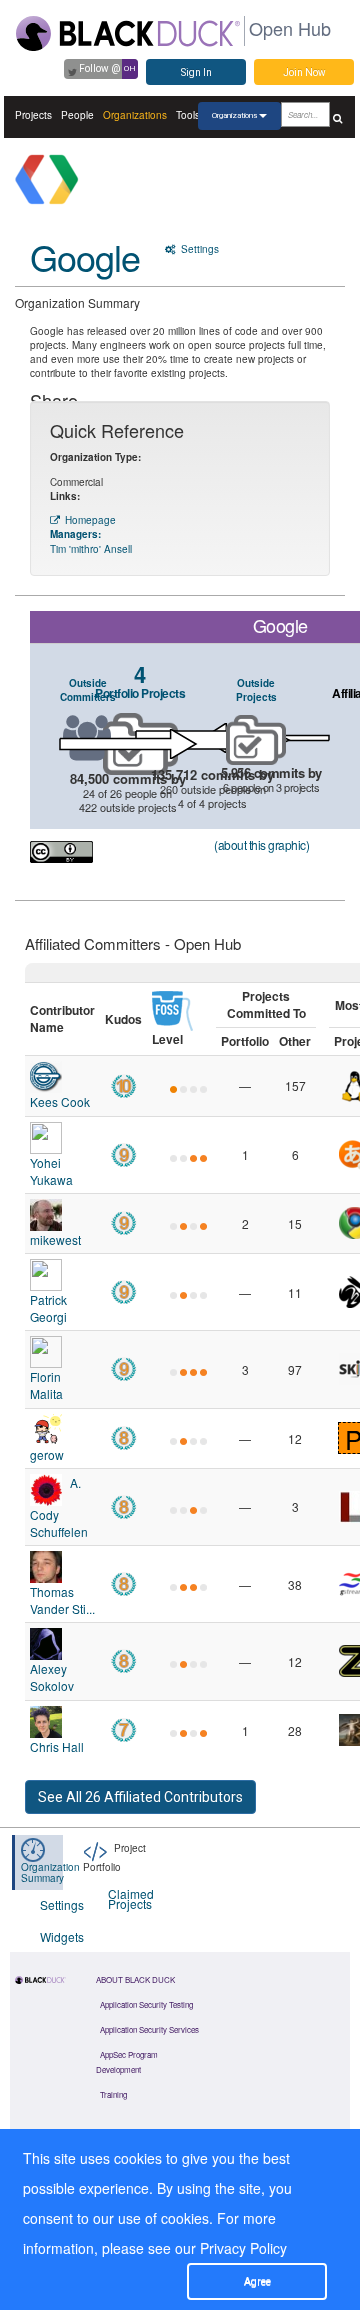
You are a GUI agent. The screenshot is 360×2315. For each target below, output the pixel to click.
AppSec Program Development (127, 2062)
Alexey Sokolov (52, 1677)
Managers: (75, 534)
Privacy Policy (243, 2248)
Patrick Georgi (48, 1308)
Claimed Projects (129, 1898)
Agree (257, 2281)
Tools (188, 115)
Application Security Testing (146, 2004)
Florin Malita (46, 1385)
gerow (47, 1454)
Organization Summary (50, 1872)
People (77, 115)
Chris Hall (57, 1746)
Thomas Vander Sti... (62, 1600)
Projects (33, 115)
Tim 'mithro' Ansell (91, 549)
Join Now (304, 72)
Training (113, 2094)
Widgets (61, 1936)
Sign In (196, 72)
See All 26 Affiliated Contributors (140, 1797)
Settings (198, 249)
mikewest (55, 1239)
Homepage (90, 520)
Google (85, 256)
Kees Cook (60, 1101)
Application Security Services (149, 2029)
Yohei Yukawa (51, 1171)
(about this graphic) (261, 844)
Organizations (135, 115)
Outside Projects (256, 690)
